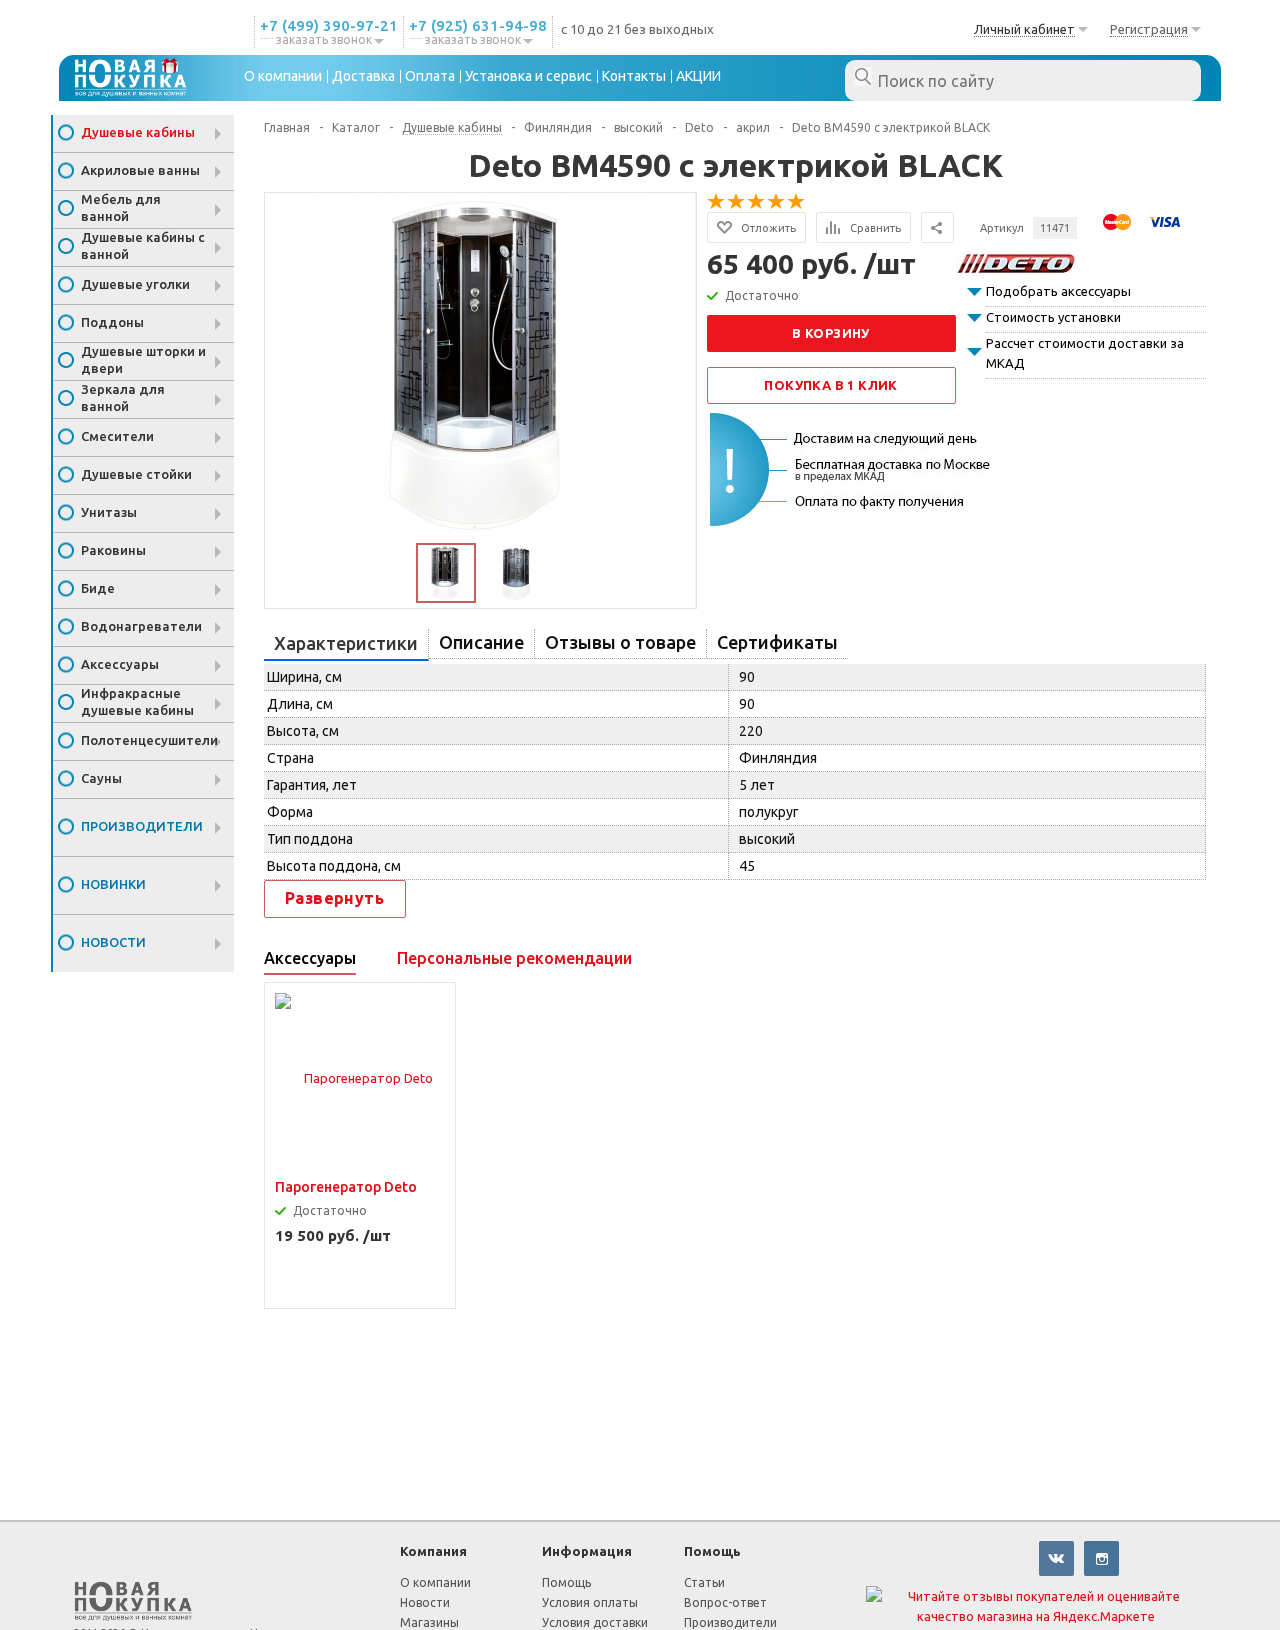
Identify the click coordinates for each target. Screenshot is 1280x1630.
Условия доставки (595, 1622)
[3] (757, 202)
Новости (113, 942)
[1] (717, 202)
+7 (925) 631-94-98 (478, 25)
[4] (777, 202)
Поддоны (112, 322)
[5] (797, 202)
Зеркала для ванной (123, 397)
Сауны (101, 778)
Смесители (117, 436)
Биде (98, 588)
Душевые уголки (135, 284)
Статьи (704, 1582)
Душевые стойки (136, 474)
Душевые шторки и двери (143, 359)
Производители (142, 826)
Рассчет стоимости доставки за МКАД (1085, 353)
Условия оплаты (590, 1602)
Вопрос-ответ (725, 1602)
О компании (435, 1582)
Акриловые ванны (140, 170)
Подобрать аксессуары (1058, 291)
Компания (433, 1551)
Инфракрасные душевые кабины (137, 701)
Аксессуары (120, 664)
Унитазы (109, 512)
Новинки (113, 884)
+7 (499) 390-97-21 (329, 25)
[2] (737, 202)
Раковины (113, 550)
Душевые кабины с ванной (143, 245)
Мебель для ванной (121, 207)
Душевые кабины (138, 132)
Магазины (429, 1622)
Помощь (712, 1551)
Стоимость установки (1053, 317)
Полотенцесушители (149, 740)
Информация (587, 1551)
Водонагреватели (141, 626)
